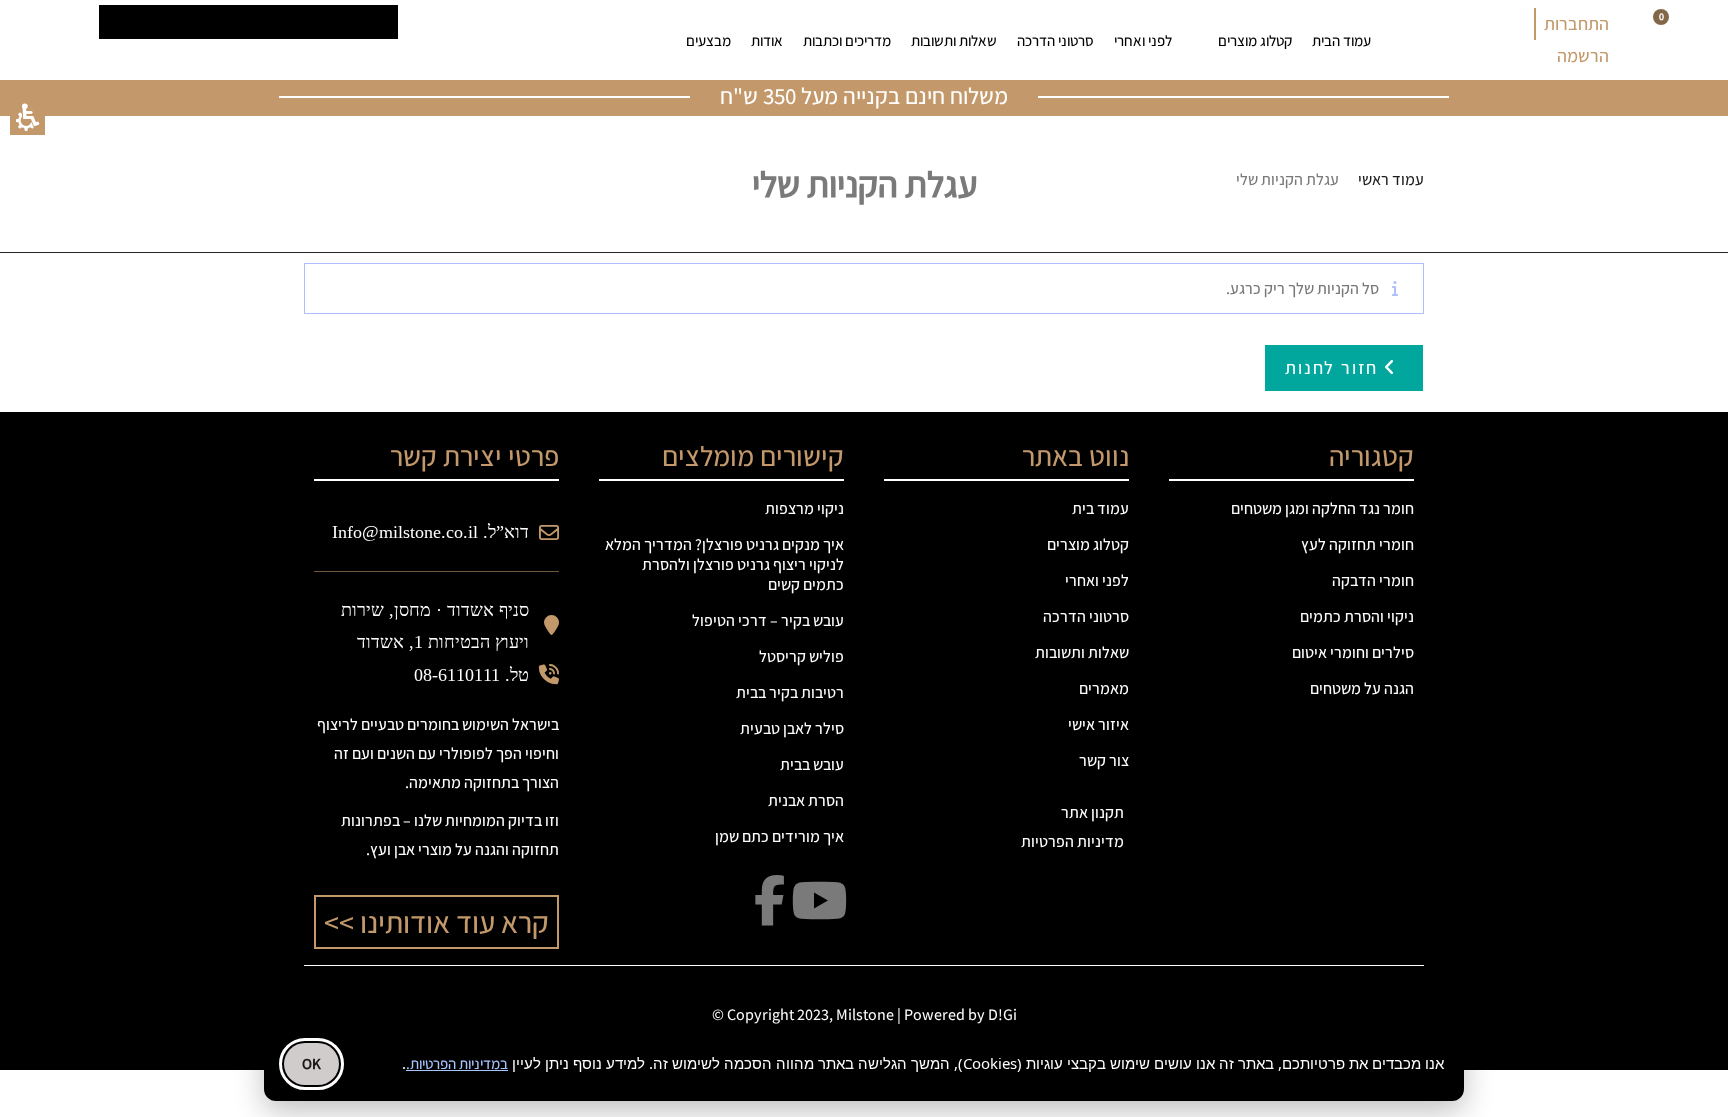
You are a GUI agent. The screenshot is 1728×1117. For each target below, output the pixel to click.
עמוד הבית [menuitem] (1341, 40)
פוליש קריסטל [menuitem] (801, 656)
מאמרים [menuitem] (1104, 688)
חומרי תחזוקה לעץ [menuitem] (1357, 544)
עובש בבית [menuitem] (812, 764)
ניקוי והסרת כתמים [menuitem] (1357, 616)
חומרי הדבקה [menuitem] (1373, 580)
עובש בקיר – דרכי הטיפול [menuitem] (768, 620)
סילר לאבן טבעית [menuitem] (792, 728)
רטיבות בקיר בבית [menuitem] (790, 692)
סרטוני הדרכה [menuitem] (1055, 40)
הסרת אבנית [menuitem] (806, 800)
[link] (521, 40)
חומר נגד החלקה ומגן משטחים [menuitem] (1322, 508)
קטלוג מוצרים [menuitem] (1255, 40)
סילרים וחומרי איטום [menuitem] (1353, 652)
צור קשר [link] (1104, 760)
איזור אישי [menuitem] (1098, 724)
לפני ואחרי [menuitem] (1143, 40)
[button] (27, 117)
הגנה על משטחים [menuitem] (1362, 688)
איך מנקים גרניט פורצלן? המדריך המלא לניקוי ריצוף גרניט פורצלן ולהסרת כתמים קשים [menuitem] (724, 564)
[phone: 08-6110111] (459, 40)
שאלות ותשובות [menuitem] (954, 40)
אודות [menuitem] (767, 40)
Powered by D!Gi (960, 1014)
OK (311, 1063)
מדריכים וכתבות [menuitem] (847, 40)
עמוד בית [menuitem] (1100, 508)
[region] (1244, 180)
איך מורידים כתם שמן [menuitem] (779, 836)
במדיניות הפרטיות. (457, 1063)
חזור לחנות (1334, 367)
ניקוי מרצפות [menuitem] (804, 508)
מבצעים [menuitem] (708, 40)
